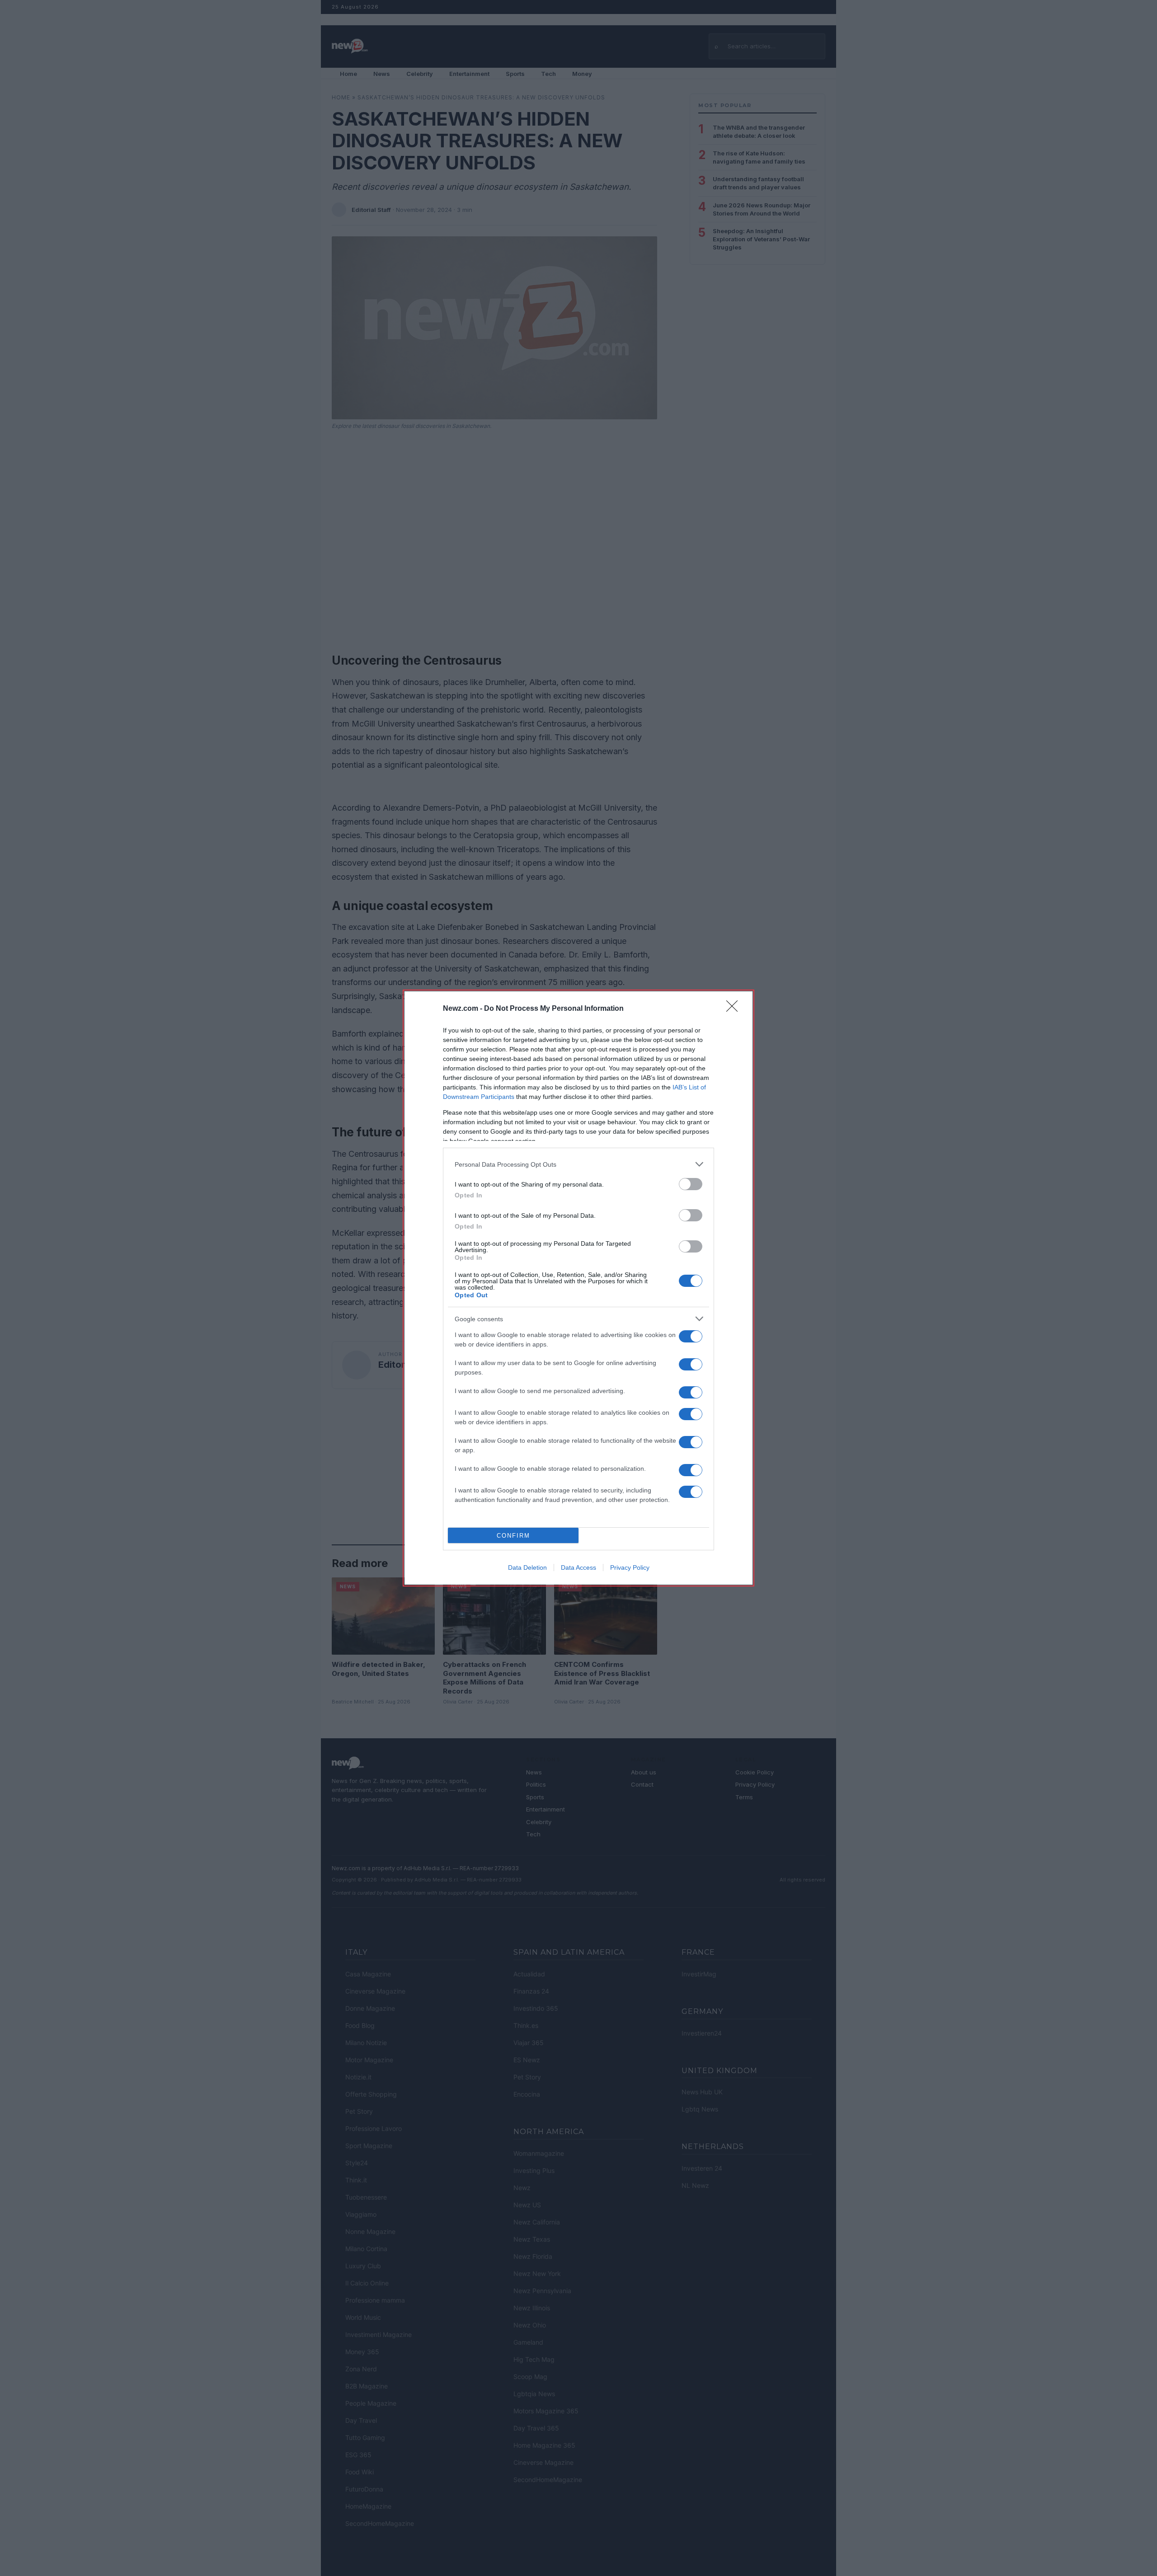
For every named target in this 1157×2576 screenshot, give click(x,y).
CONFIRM (513, 1536)
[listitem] (578, 1164)
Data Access (578, 1567)
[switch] (691, 1184)
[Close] (735, 1009)
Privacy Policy (630, 1567)
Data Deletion (527, 1567)
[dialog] (578, 1288)
